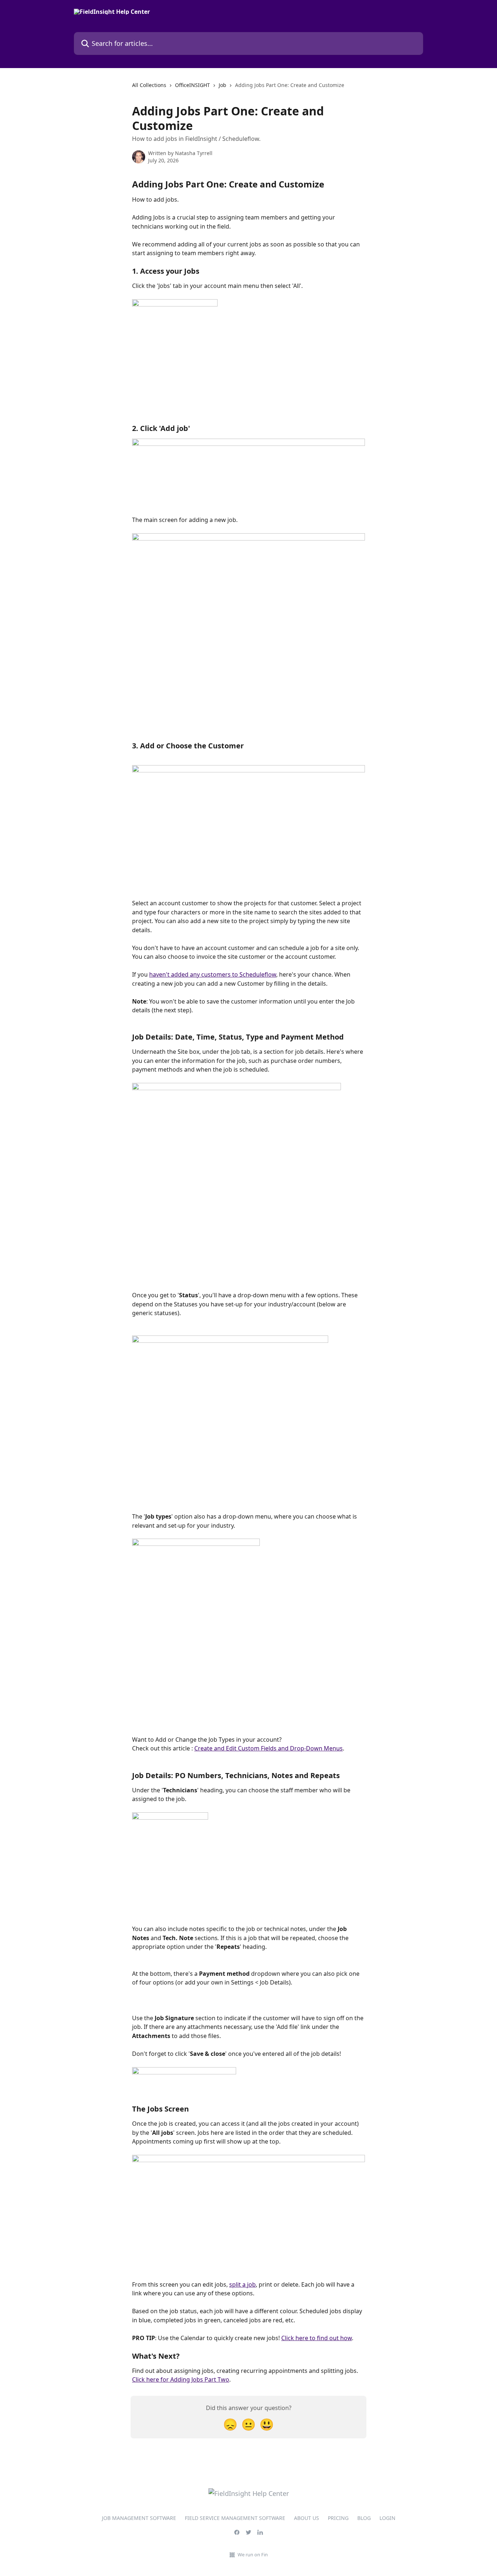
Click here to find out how (317, 2338)
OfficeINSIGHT (192, 85)
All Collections (149, 85)
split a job (242, 2284)
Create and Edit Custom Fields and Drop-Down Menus (269, 1748)
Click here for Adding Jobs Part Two (181, 2379)
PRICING (338, 2518)
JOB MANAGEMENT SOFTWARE (139, 2518)
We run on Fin (253, 2555)
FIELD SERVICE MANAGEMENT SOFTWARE (235, 2518)
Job (222, 85)
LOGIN (387, 2518)
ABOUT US (307, 2518)
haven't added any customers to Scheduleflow (213, 974)
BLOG (364, 2518)
